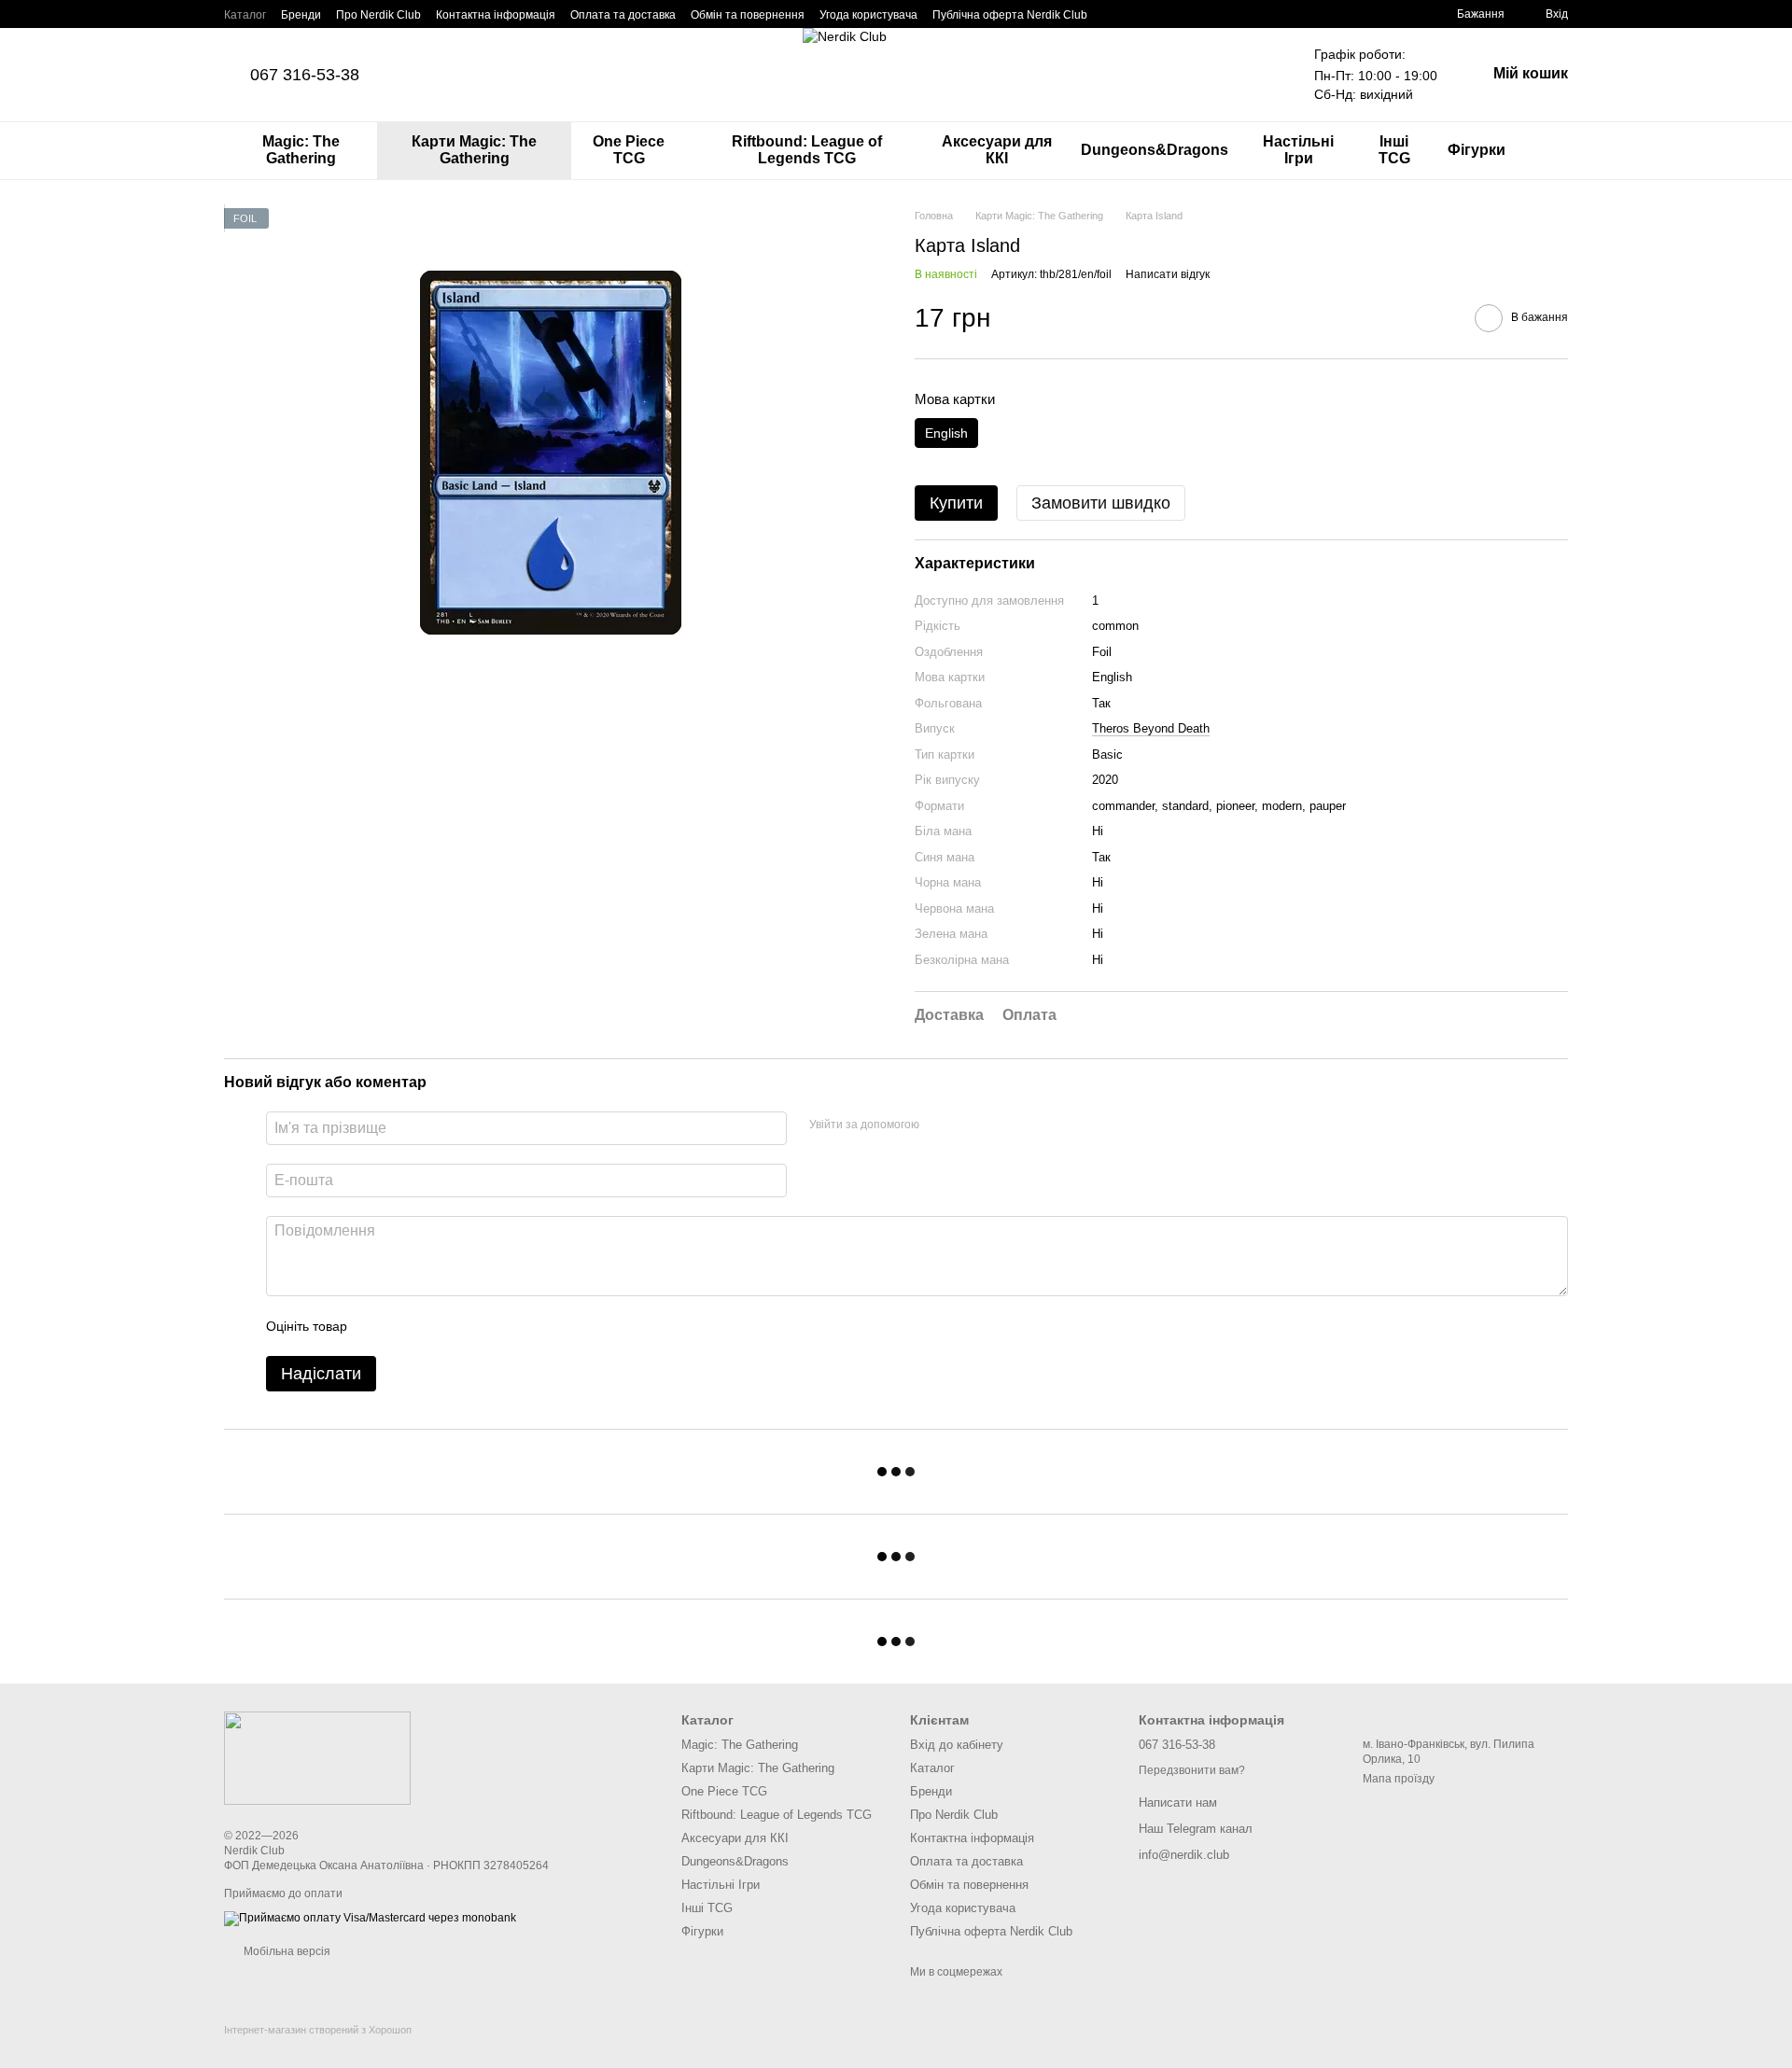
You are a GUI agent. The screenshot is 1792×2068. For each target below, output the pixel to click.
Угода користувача (868, 15)
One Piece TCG (629, 150)
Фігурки (1477, 150)
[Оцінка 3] (438, 1326)
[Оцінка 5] (497, 1326)
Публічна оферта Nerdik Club (1010, 15)
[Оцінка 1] (378, 1326)
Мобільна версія (286, 1951)
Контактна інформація (496, 15)
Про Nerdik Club (378, 15)
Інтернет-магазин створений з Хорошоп (318, 2030)
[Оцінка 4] (468, 1326)
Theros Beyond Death (1151, 728)
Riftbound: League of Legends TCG (807, 150)
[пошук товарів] (1553, 150)
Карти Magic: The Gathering (474, 150)
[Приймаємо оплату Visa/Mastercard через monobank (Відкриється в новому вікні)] (370, 1918)
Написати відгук (1168, 274)
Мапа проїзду (1399, 1779)
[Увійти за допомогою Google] (940, 1125)
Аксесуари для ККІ (997, 150)
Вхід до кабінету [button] (957, 1745)
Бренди (301, 15)
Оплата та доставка (623, 15)
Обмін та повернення (748, 15)
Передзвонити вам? (1192, 1770)
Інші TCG (1394, 150)
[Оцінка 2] (408, 1326)
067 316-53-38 (305, 75)
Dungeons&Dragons (1155, 150)
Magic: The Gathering (301, 150)
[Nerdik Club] (317, 1757)
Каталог (245, 15)
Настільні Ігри (1298, 150)
